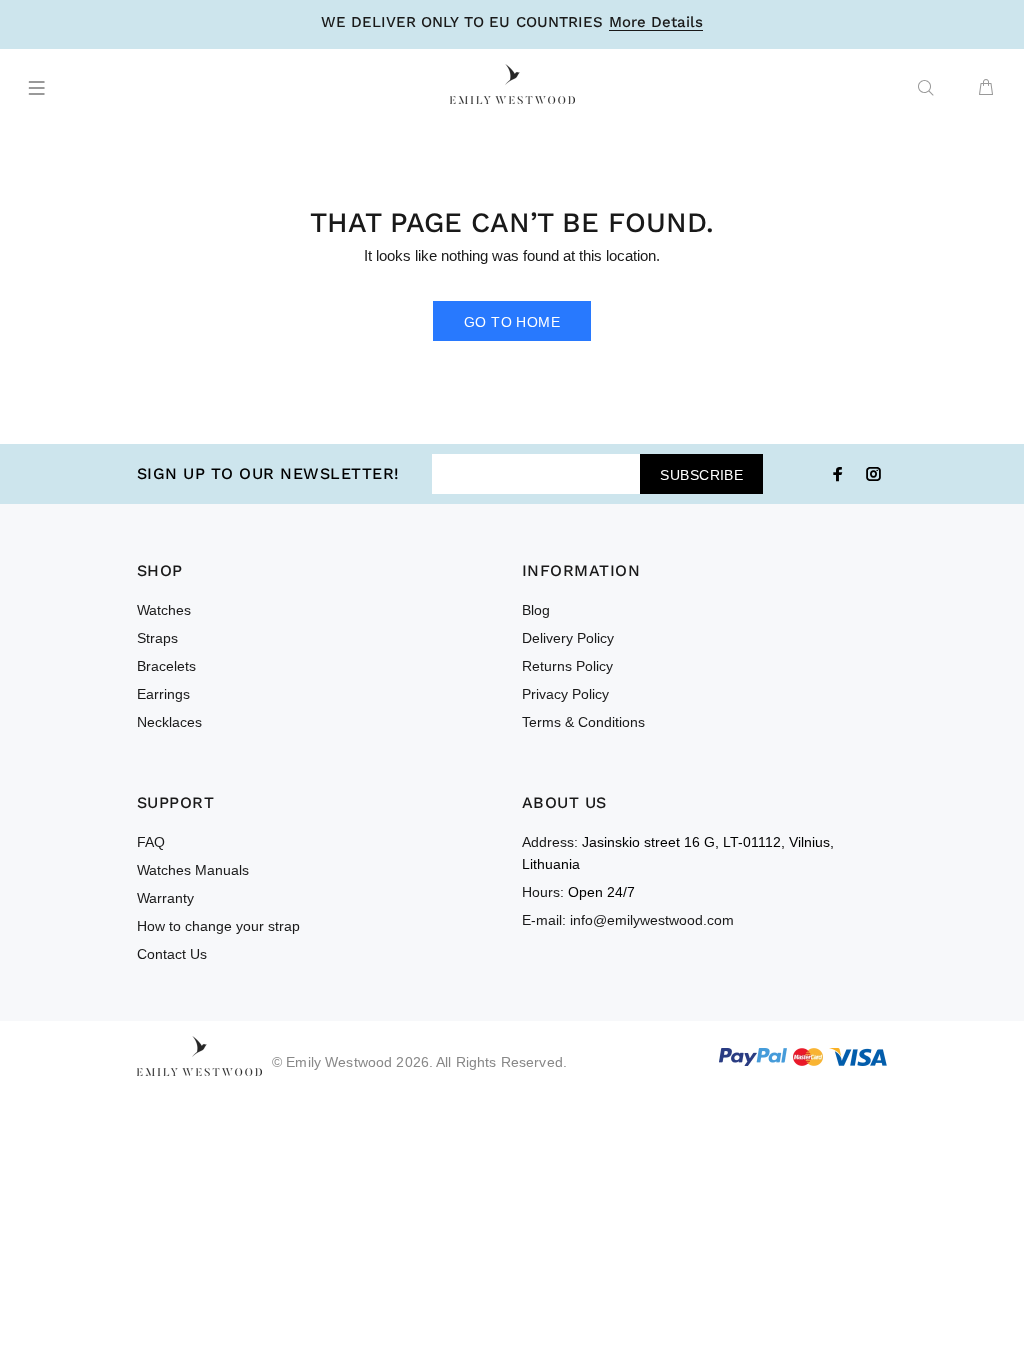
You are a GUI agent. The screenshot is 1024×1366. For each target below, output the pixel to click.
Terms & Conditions (583, 722)
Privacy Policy (565, 694)
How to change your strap (218, 926)
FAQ (151, 842)
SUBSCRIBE (701, 475)
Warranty (165, 898)
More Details (656, 23)
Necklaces (169, 722)
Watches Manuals (193, 870)
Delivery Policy (568, 638)
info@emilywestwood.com (652, 920)
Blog (536, 610)
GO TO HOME (512, 322)
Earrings (163, 694)
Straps (157, 638)
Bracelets (166, 666)
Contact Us (172, 954)
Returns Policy (567, 666)
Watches (164, 610)
